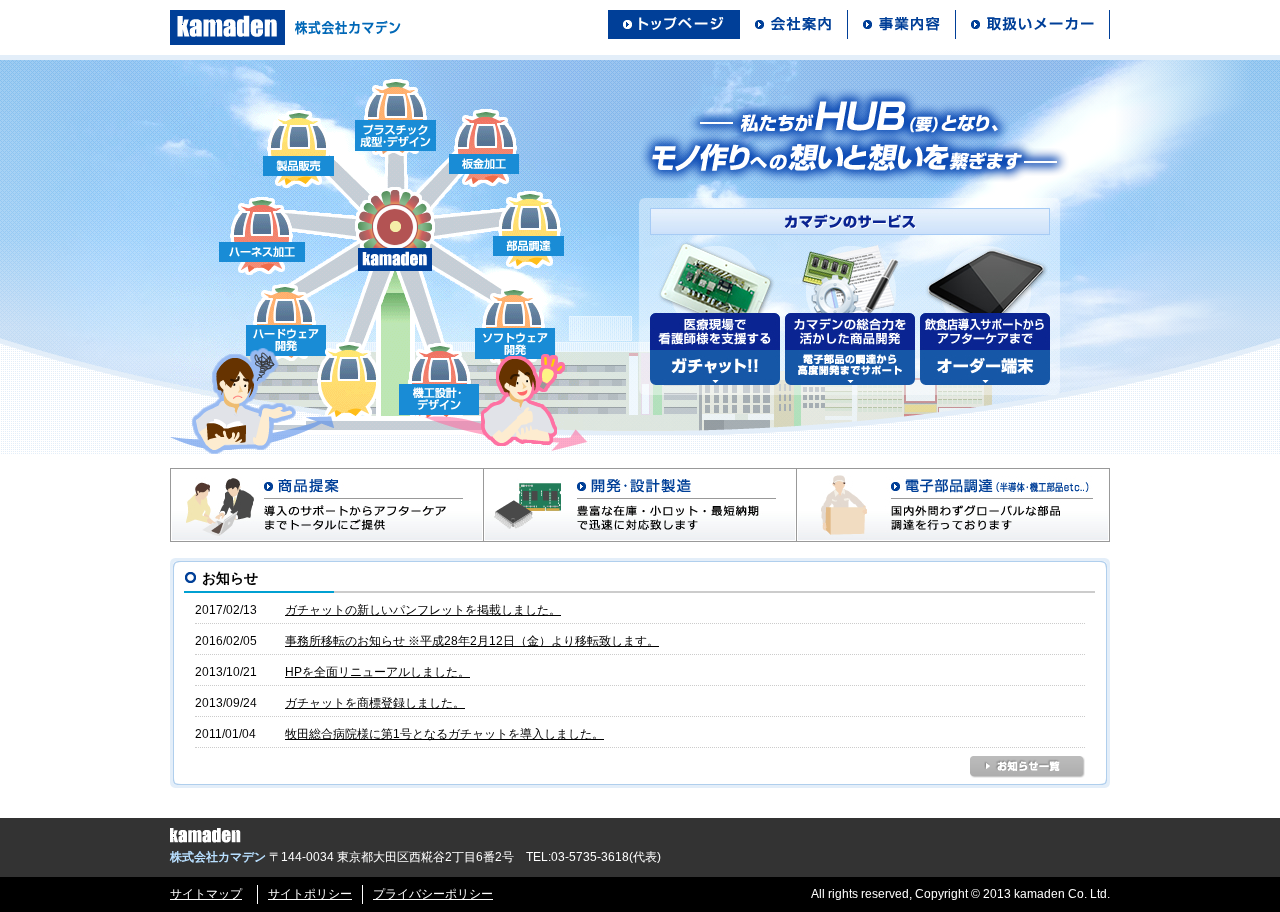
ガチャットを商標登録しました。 (375, 703)
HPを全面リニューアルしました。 (377, 672)
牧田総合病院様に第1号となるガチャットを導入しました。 (444, 734)
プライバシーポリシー (433, 894)
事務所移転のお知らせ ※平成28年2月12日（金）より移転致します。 (472, 641)
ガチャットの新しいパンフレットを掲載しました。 (423, 610)
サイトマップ (206, 894)
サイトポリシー (310, 894)
